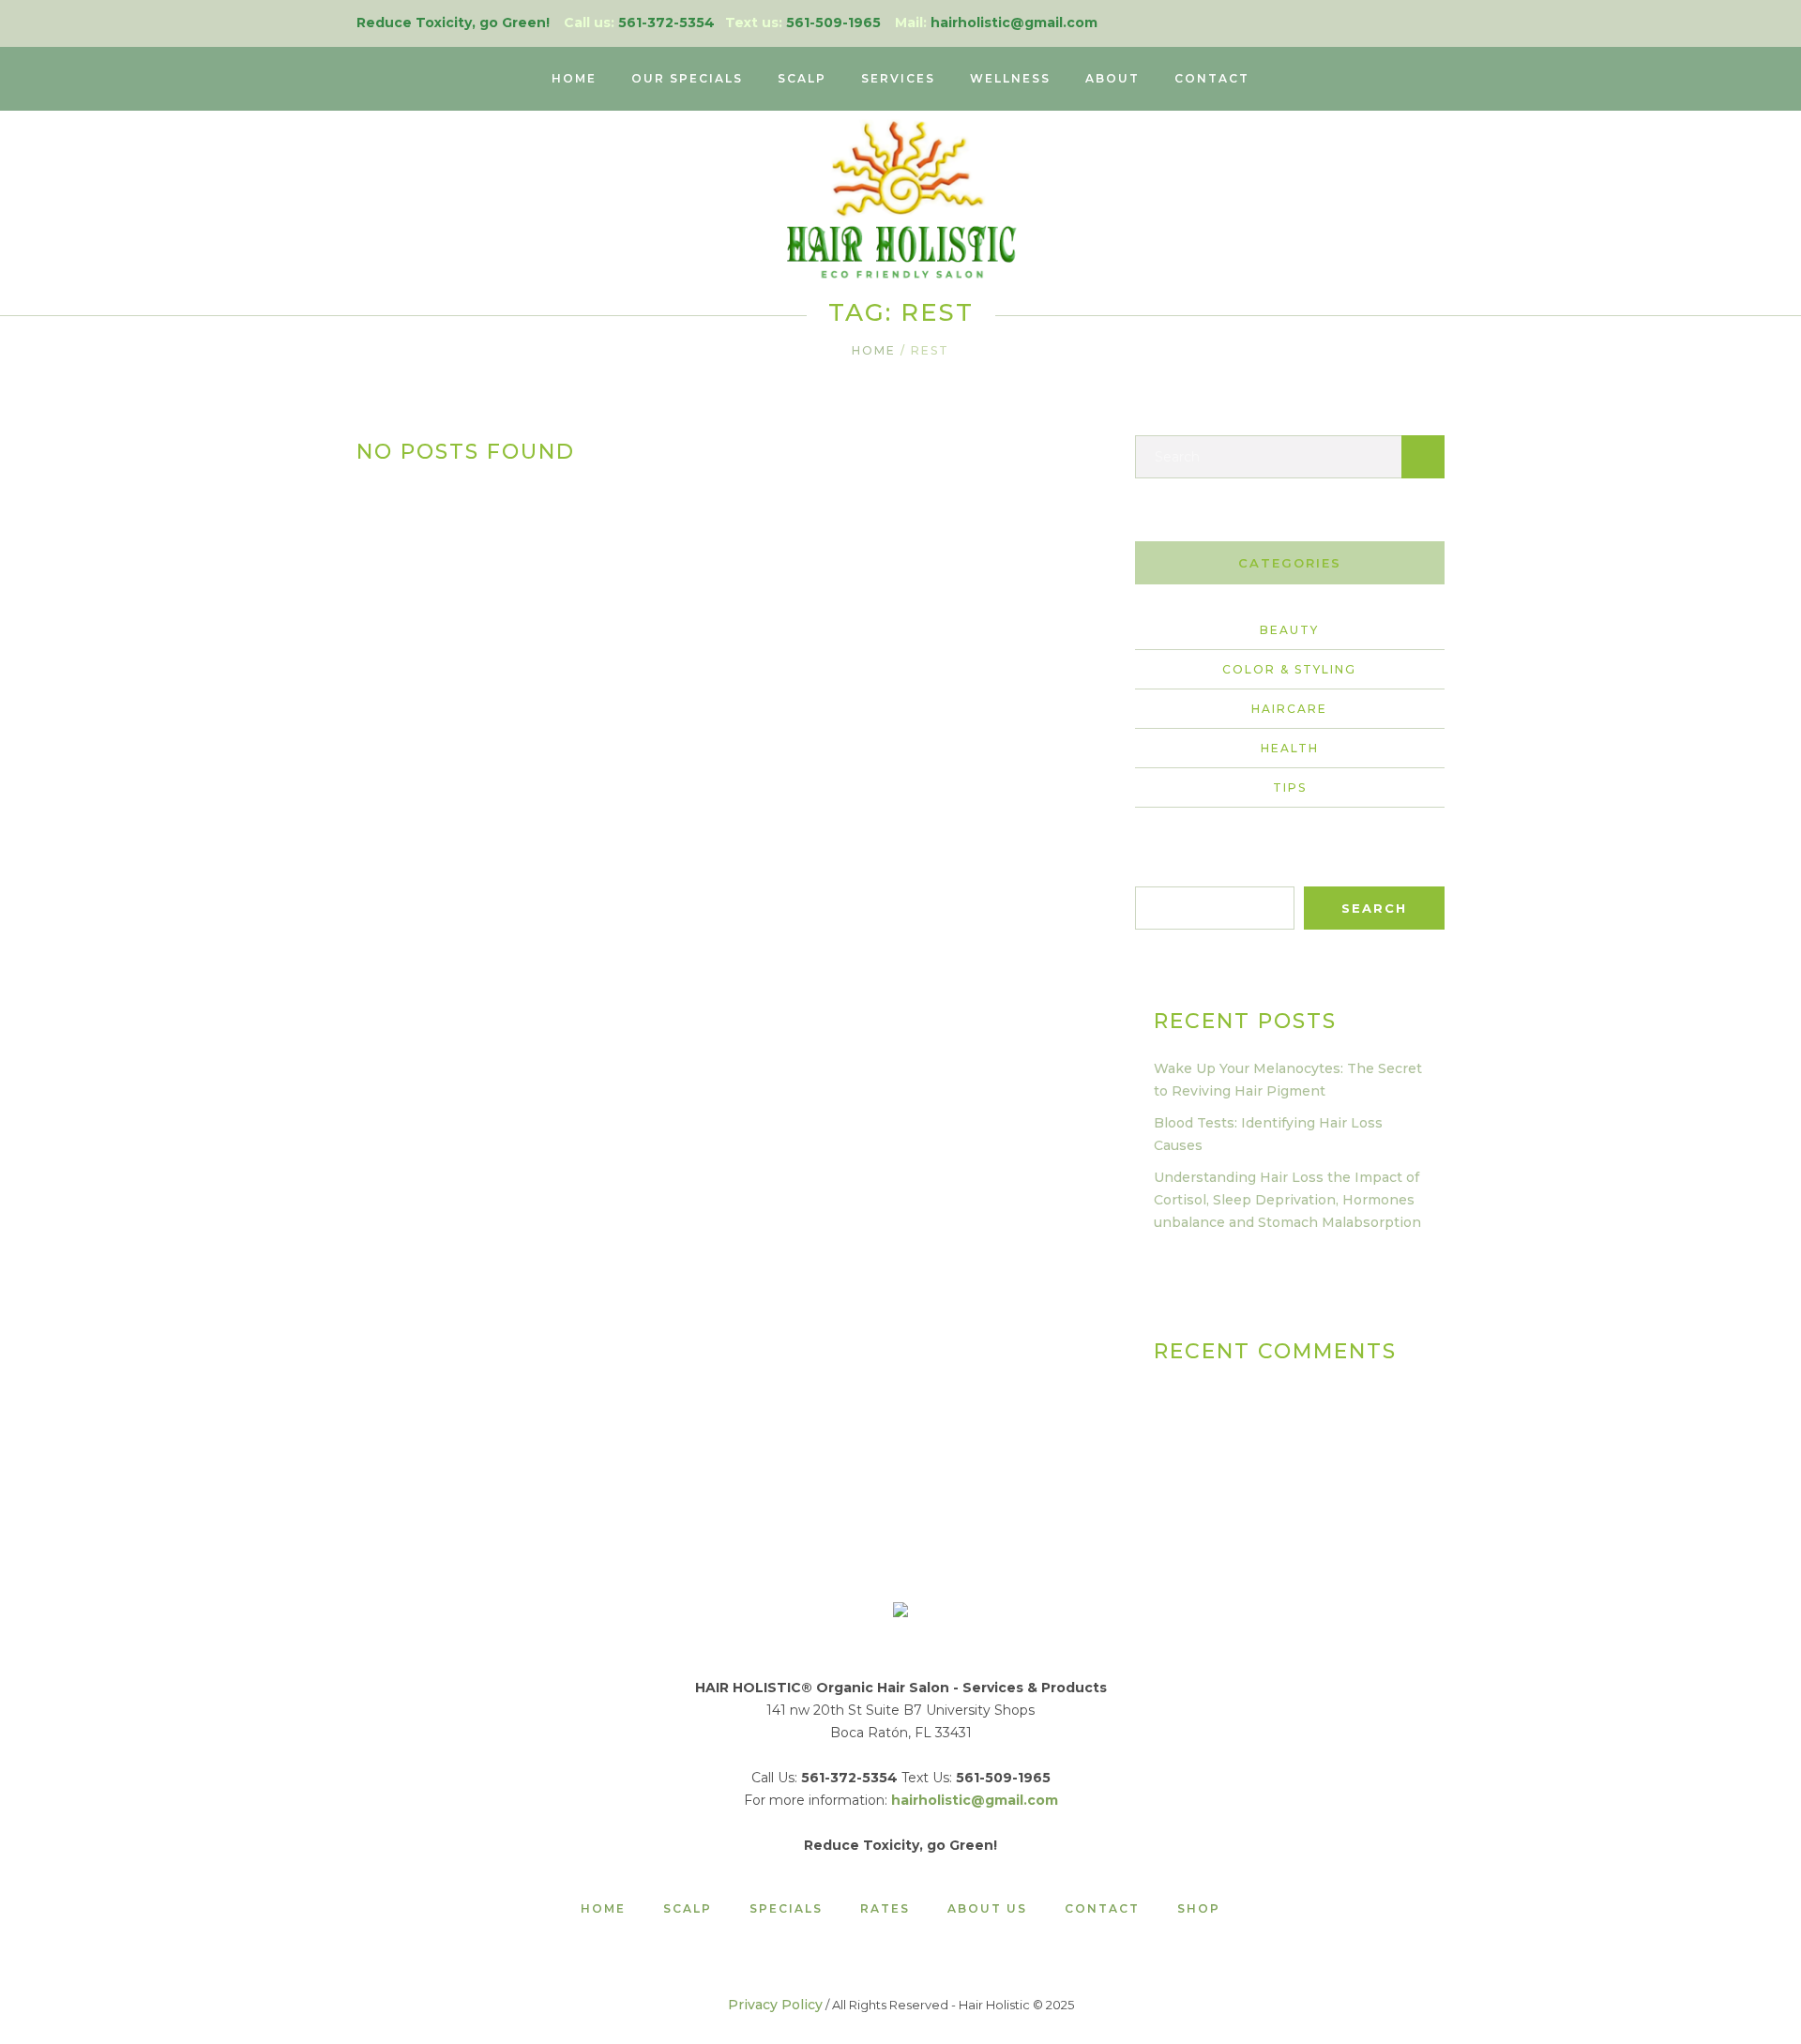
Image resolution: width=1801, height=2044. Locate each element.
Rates (885, 1909)
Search (1158, 875)
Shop (1199, 1909)
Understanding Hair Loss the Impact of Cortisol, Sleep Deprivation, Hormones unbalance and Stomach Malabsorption (1287, 1200)
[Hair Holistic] (900, 1613)
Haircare (1289, 709)
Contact (1102, 1909)
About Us (987, 1909)
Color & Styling (1289, 669)
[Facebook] (1434, 23)
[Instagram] (1405, 23)
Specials (786, 1909)
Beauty (1289, 630)
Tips (1290, 787)
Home (874, 350)
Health (1290, 748)
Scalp (688, 1909)
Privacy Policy (775, 2005)
